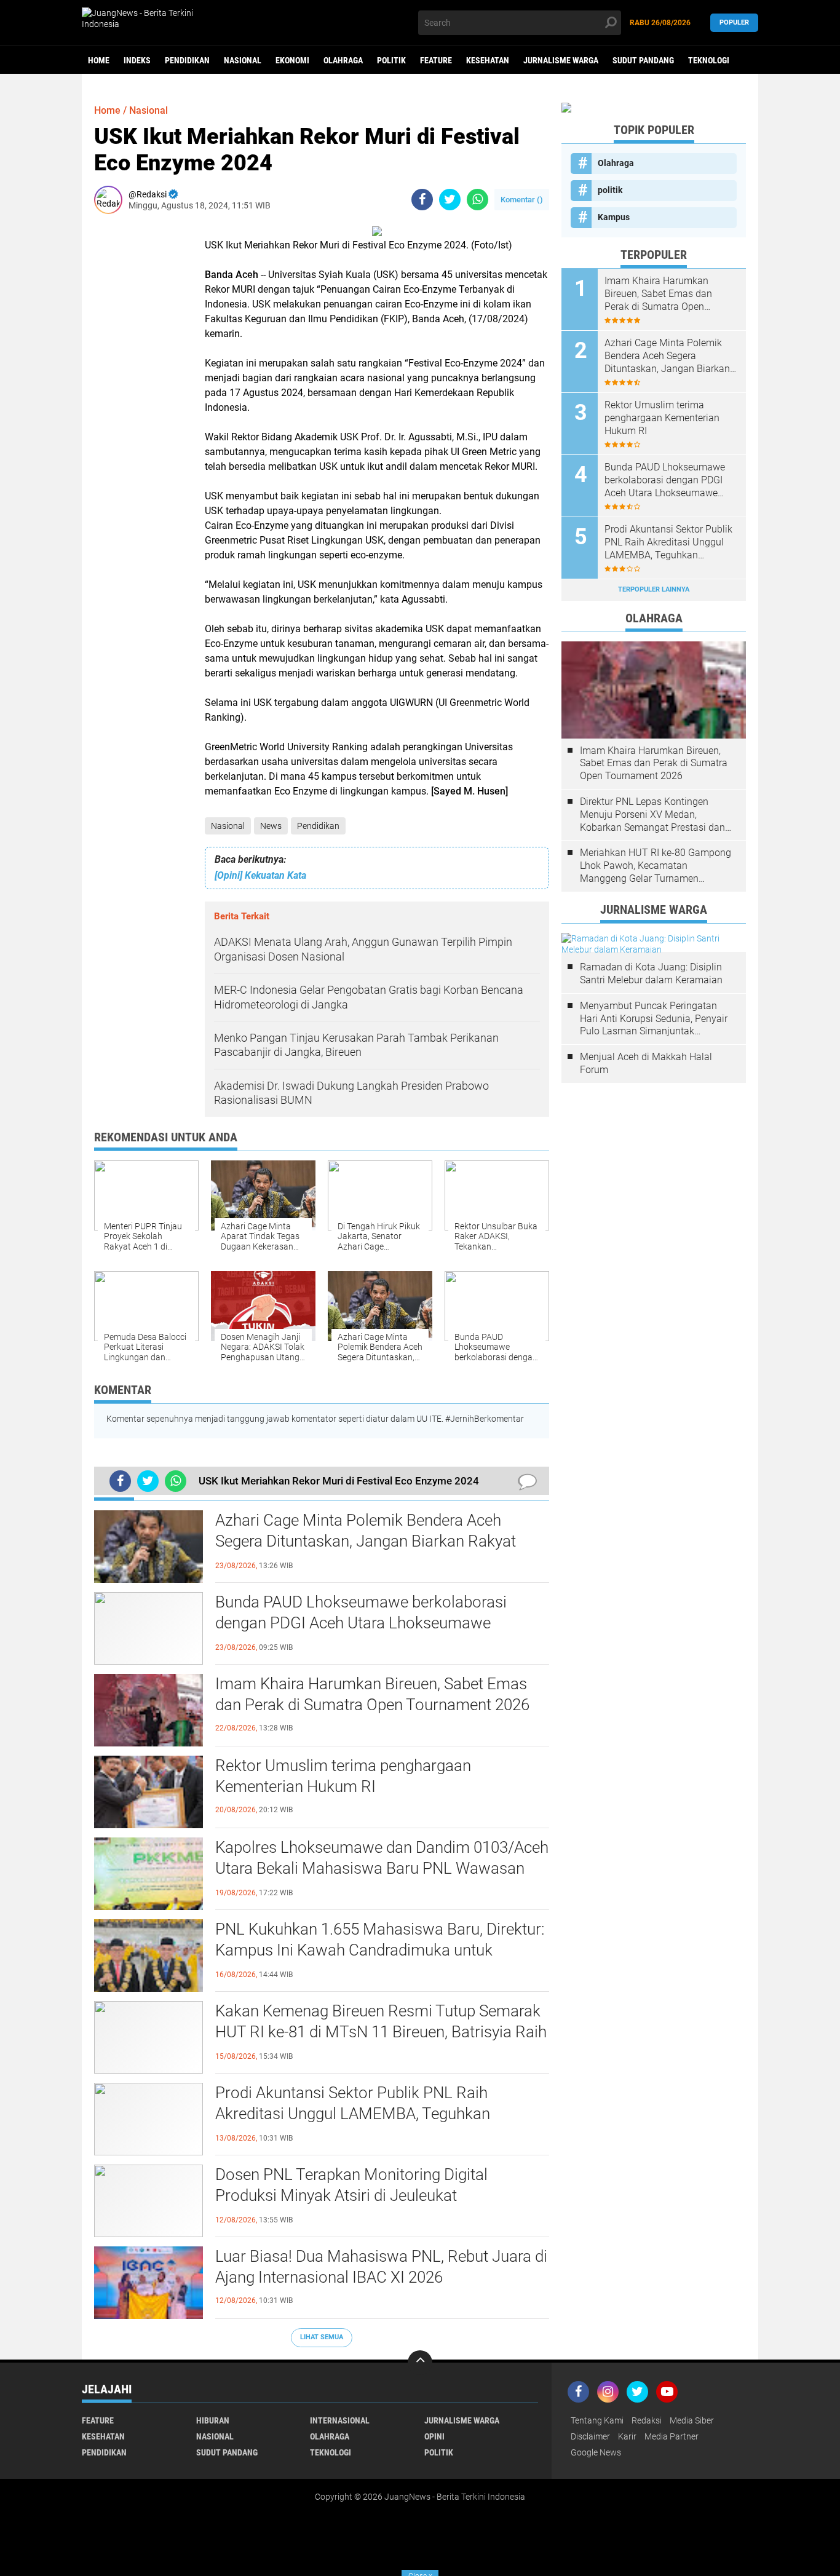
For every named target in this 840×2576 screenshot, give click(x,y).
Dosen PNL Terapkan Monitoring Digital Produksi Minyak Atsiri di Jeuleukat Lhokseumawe (351, 2195)
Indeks (137, 60)
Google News (596, 2452)
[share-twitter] (450, 200)
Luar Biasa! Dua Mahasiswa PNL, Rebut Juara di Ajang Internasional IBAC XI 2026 (381, 2267)
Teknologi (709, 60)
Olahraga (343, 60)
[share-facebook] (422, 200)
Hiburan (213, 2420)
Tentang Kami (597, 2420)
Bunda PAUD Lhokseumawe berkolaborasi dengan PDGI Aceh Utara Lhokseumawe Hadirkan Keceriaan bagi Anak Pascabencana (372, 1623)
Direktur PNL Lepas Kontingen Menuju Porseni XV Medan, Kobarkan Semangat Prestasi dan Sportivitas (652, 815)
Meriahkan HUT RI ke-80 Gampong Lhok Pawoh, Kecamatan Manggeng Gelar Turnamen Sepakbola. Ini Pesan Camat (656, 866)
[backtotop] (420, 2363)
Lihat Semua (322, 2337)
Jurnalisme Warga (561, 60)
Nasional (243, 60)
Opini (434, 2436)
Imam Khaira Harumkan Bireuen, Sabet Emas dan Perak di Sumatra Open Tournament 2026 (372, 1694)
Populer (734, 22)
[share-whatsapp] (477, 200)
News (271, 826)
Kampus (614, 217)
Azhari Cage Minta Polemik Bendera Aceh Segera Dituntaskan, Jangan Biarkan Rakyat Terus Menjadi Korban (366, 1541)
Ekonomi (292, 60)
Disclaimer (590, 2436)
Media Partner (672, 2436)
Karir (627, 2436)
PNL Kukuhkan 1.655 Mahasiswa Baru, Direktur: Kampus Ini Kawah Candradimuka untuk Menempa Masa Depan (380, 1950)
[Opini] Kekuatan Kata (260, 875)
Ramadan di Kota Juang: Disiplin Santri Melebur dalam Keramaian (651, 973)
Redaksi (647, 2420)
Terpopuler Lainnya (654, 589)
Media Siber (692, 2420)
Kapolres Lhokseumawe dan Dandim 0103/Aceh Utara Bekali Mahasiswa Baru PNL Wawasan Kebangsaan (382, 1868)
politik (391, 60)
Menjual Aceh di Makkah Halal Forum (646, 1063)
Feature (436, 60)
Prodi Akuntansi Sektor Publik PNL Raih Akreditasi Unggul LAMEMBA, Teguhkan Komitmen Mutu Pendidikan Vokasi (353, 2114)
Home (99, 60)
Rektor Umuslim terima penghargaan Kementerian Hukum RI (343, 1776)
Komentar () (522, 200)
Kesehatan (488, 60)
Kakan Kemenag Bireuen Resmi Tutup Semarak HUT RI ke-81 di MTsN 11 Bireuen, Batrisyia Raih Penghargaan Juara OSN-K (381, 2032)
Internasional (340, 2420)
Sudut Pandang (643, 60)
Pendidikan (187, 60)
